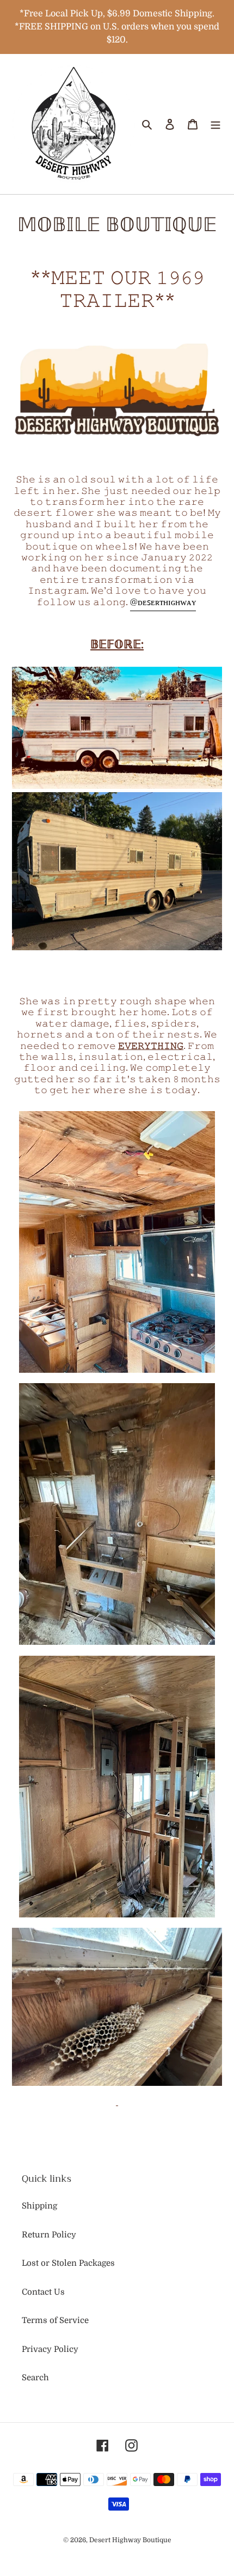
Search (35, 2378)
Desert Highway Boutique (130, 2540)
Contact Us (43, 2292)
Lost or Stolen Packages (68, 2263)
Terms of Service (55, 2320)
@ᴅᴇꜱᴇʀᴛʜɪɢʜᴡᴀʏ (163, 602)
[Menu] (215, 124)
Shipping (39, 2206)
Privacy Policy (50, 2349)
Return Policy (49, 2235)
